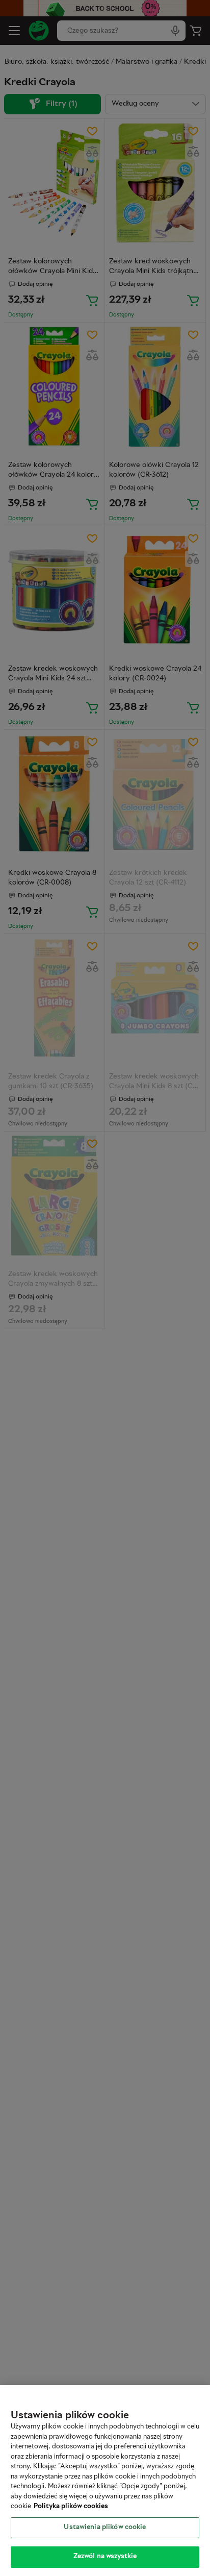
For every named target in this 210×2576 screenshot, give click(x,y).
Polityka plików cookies (71, 2507)
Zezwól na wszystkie (105, 2557)
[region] (105, 2481)
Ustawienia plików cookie (105, 2528)
